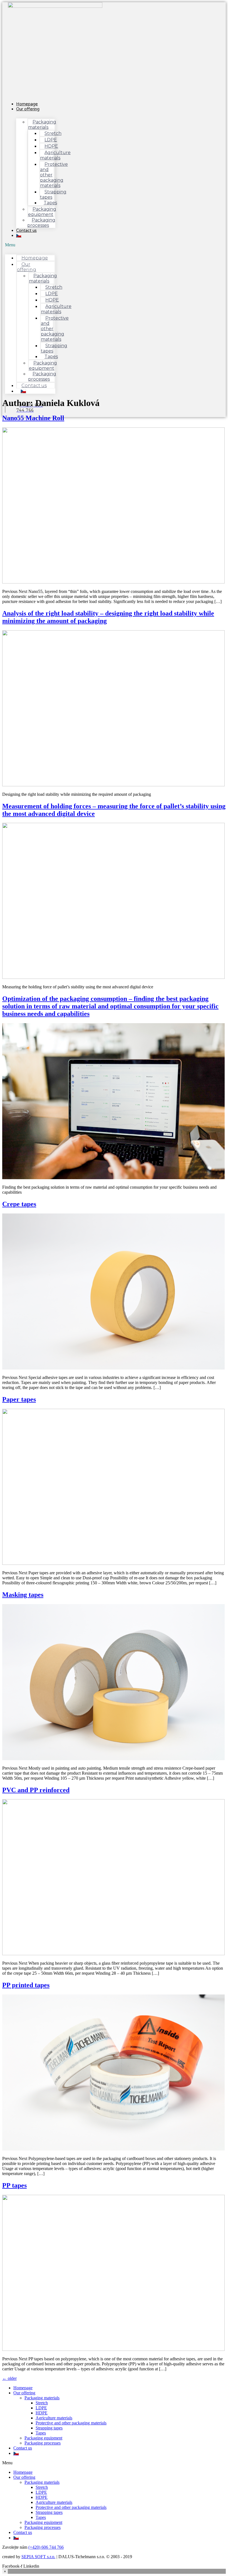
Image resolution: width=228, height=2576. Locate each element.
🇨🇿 (19, 235)
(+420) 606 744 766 (46, 2547)
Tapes (41, 2433)
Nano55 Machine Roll (33, 418)
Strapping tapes (49, 2428)
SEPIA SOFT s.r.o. (38, 2557)
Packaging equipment (43, 2438)
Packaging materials (42, 2398)
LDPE (41, 2408)
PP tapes (14, 2185)
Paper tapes (19, 1399)
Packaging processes (41, 223)
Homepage (35, 258)
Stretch (42, 2403)
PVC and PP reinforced (36, 1790)
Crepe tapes (19, 1204)
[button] (30, 245)
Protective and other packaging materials (54, 175)
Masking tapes (23, 1595)
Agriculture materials (54, 2418)
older (9, 2378)
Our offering (28, 109)
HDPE (42, 2413)
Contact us (26, 230)
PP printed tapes (26, 1985)
